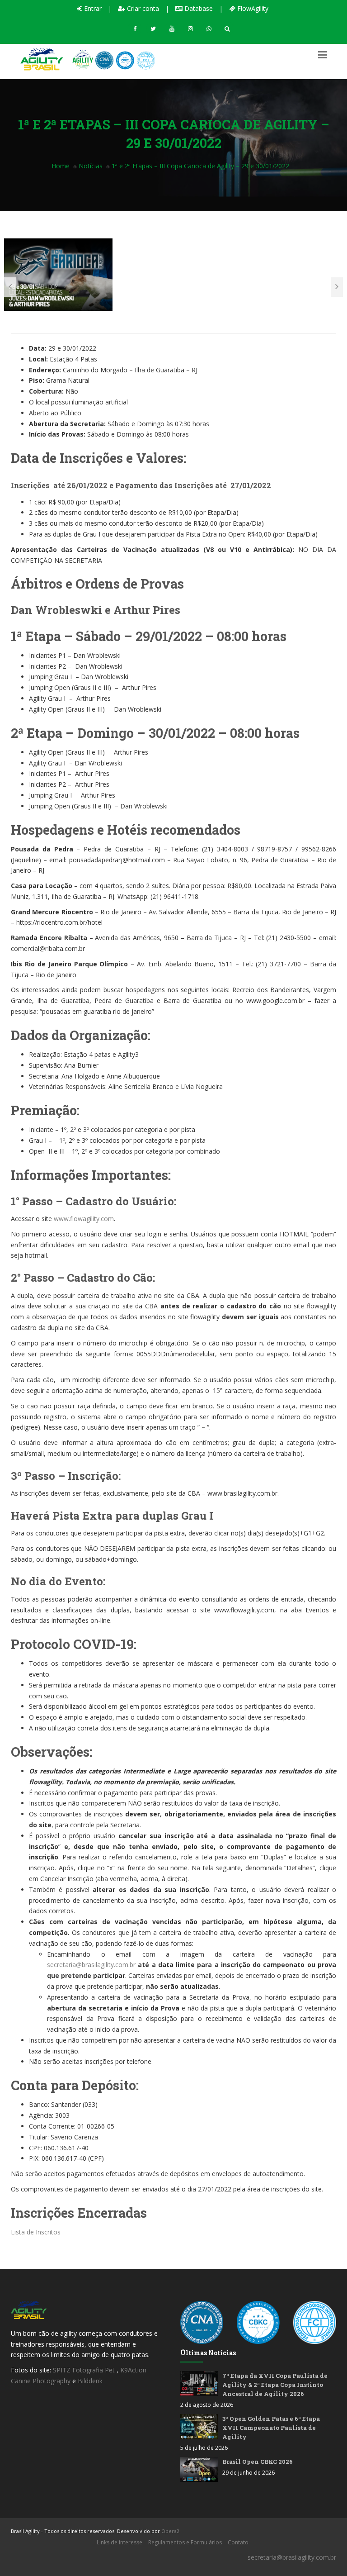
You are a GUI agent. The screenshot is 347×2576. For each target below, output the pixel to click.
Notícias (91, 166)
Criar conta (142, 8)
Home (61, 166)
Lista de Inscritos (36, 2232)
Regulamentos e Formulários (185, 2542)
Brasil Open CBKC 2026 (258, 2462)
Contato (238, 2542)
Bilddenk (90, 2381)
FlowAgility (252, 8)
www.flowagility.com (84, 1219)
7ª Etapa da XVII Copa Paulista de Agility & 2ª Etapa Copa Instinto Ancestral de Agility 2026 (275, 2385)
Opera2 (170, 2531)
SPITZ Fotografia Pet (85, 2370)
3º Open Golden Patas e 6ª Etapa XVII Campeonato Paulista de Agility (271, 2428)
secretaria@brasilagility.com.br (91, 1965)
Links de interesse (120, 2542)
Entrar (92, 8)
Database (198, 8)
